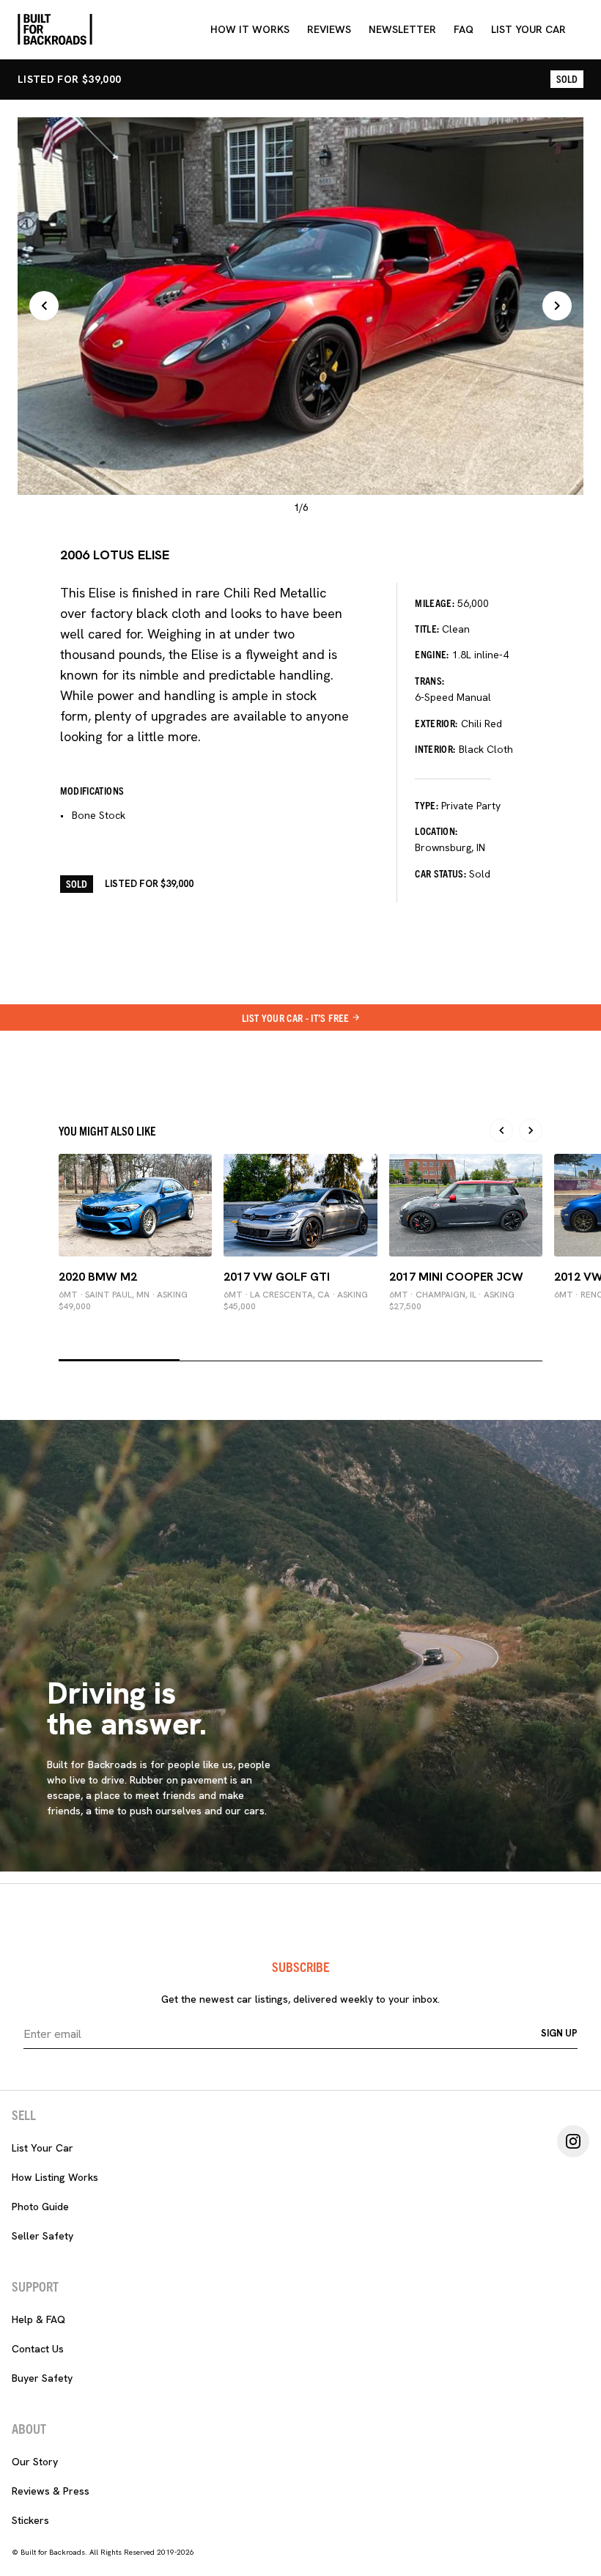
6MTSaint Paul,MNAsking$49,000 (123, 1300)
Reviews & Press (51, 2491)
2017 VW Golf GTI (277, 1277)
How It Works (250, 29)
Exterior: (436, 723)
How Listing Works (55, 2177)
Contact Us (38, 2349)
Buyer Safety (42, 2378)
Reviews (329, 29)
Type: (427, 805)
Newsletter (402, 29)
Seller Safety (43, 2236)
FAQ (464, 29)
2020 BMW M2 (98, 1277)
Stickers (30, 2520)
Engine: (432, 654)
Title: (427, 628)
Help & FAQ (38, 2319)
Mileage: (435, 603)
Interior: (435, 748)
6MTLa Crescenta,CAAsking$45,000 (296, 1300)
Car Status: (440, 873)
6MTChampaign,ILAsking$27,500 (452, 1300)
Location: (436, 831)
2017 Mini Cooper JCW (456, 1277)
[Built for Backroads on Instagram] (573, 2141)
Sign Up (559, 2033)
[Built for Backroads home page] (55, 29)
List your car (528, 29)
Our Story (35, 2462)
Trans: (429, 680)
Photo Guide (40, 2207)
